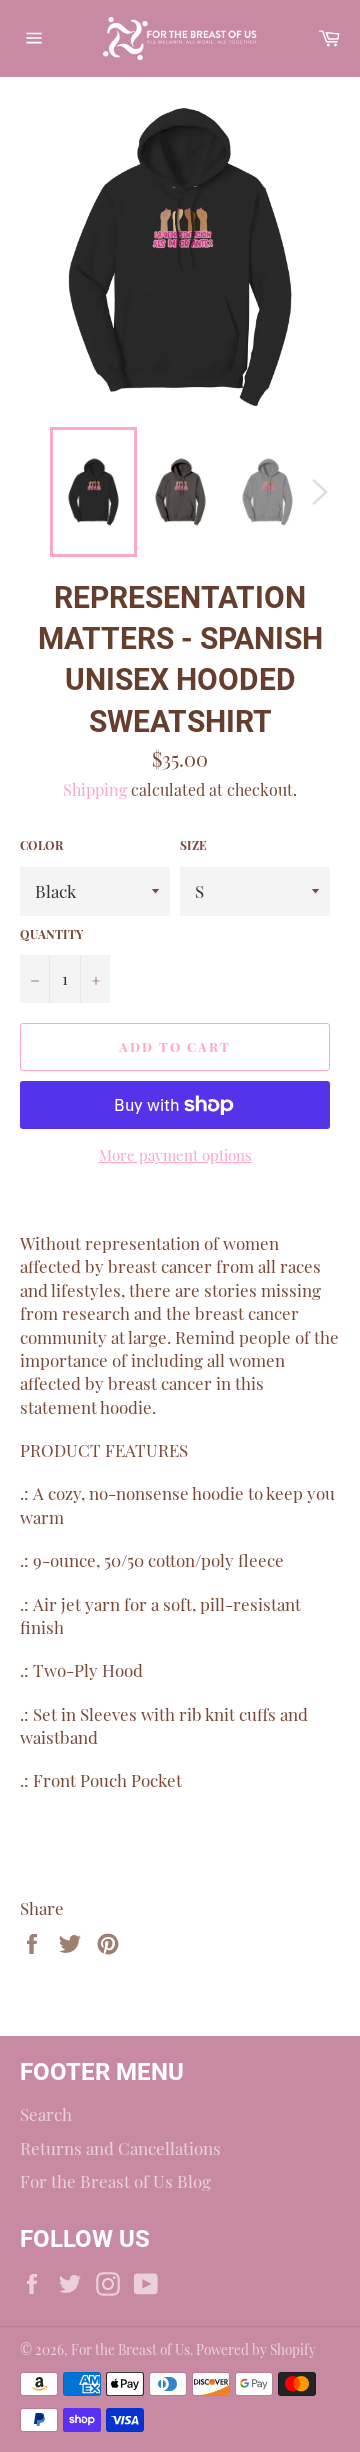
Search (46, 2114)
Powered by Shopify (256, 2349)
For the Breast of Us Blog (115, 2181)
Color (41, 845)
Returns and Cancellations (120, 2148)
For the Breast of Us (130, 2349)
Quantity (51, 934)
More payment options (175, 1155)
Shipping (95, 789)
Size (193, 845)
